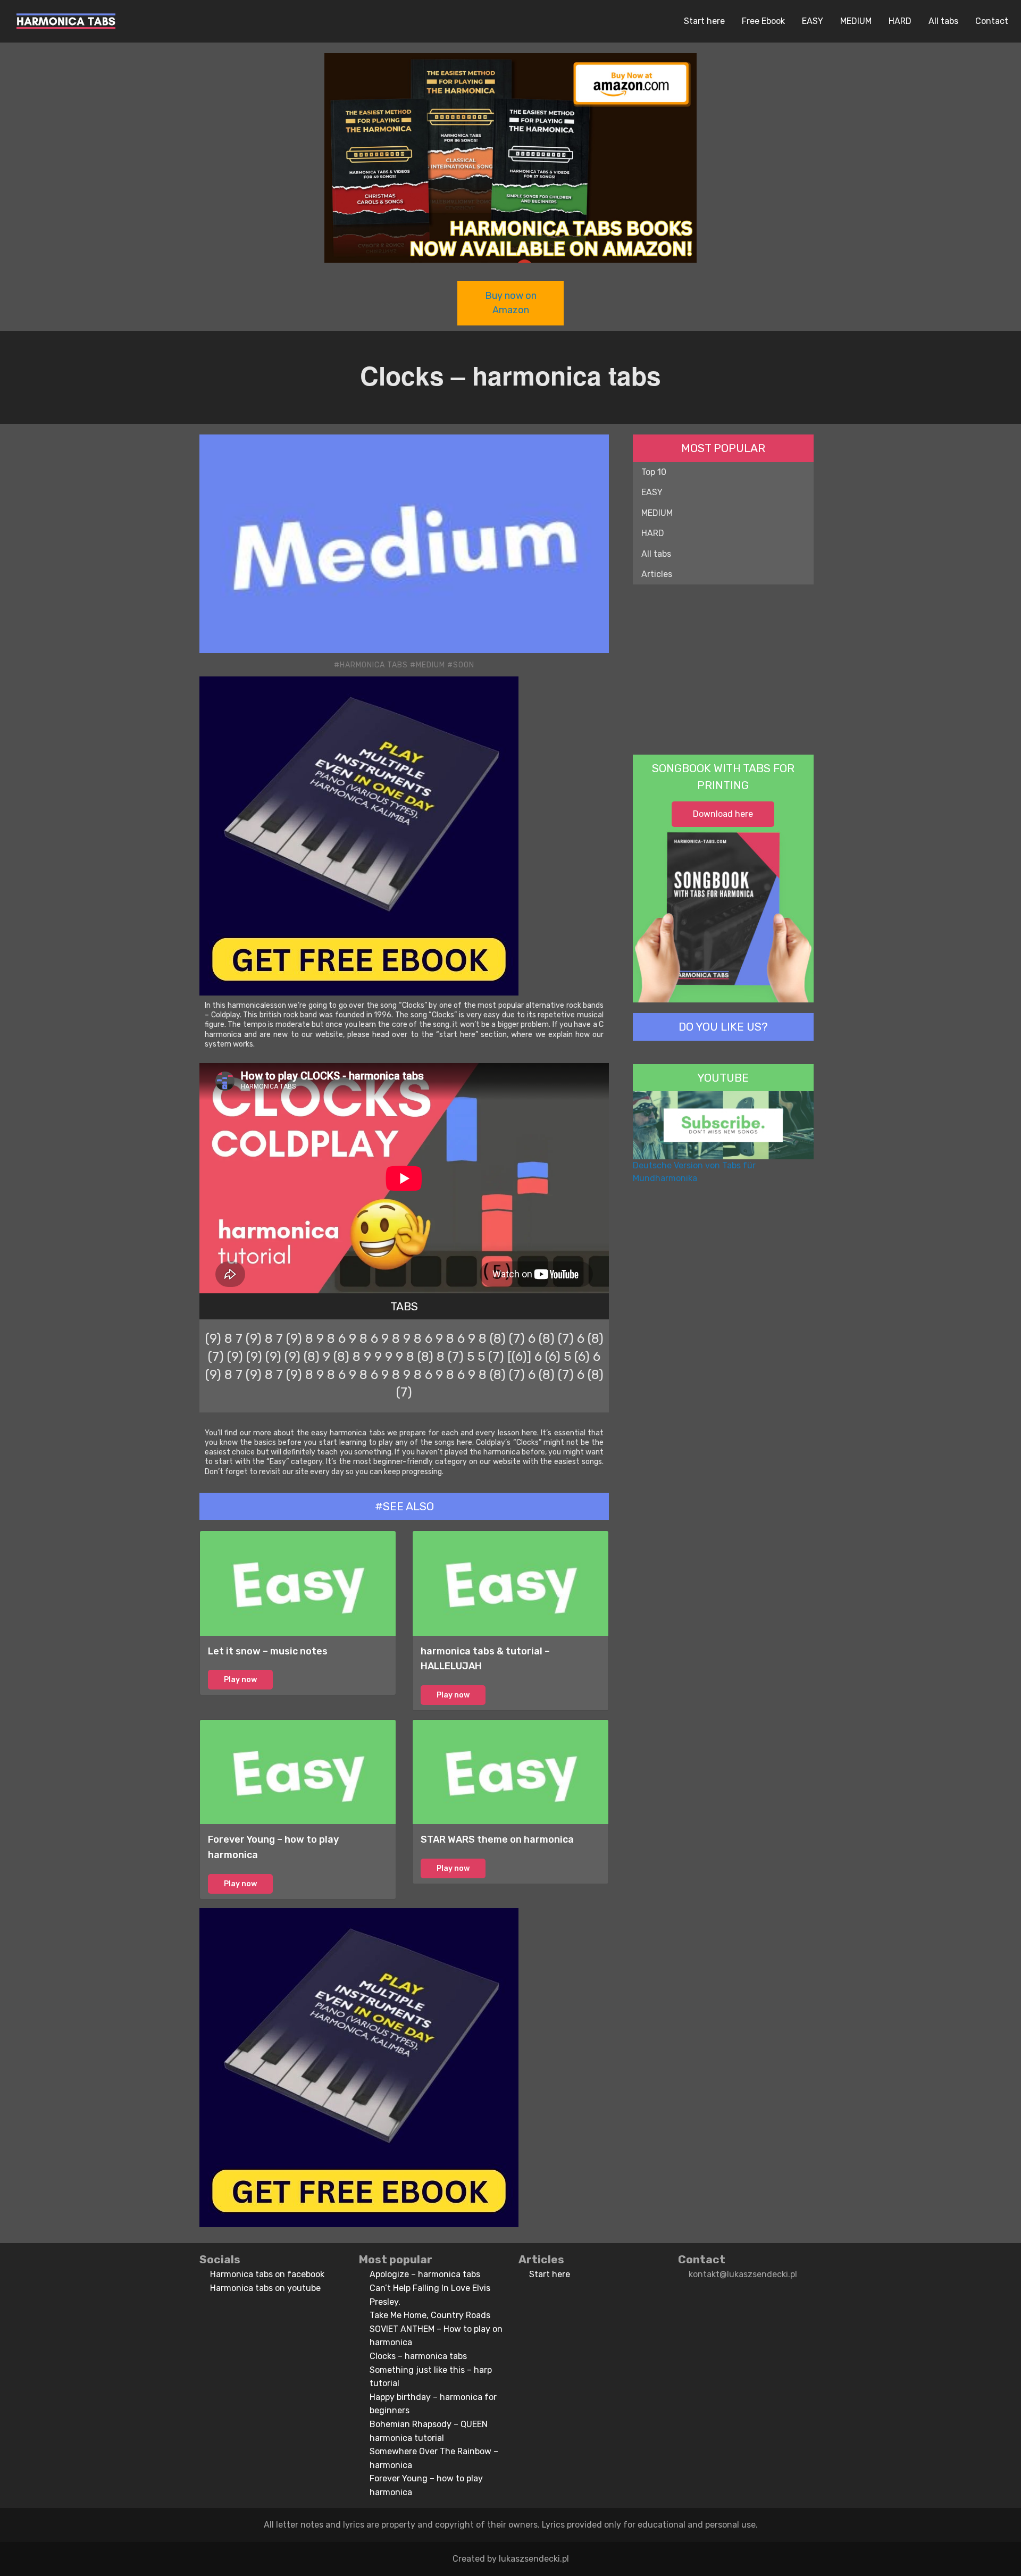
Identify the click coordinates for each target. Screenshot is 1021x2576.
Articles (657, 574)
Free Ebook (763, 21)
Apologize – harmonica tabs (425, 2274)
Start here (704, 21)
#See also (404, 1506)
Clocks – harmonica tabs (418, 2356)
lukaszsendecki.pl (534, 2559)
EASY (813, 21)
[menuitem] (66, 21)
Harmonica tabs (374, 665)
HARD (900, 21)
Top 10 (654, 472)
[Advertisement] (723, 670)
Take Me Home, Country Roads (430, 2315)
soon (464, 665)
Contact (992, 21)
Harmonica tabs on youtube (265, 2288)
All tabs (943, 21)
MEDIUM (856, 21)
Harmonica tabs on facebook (267, 2274)
